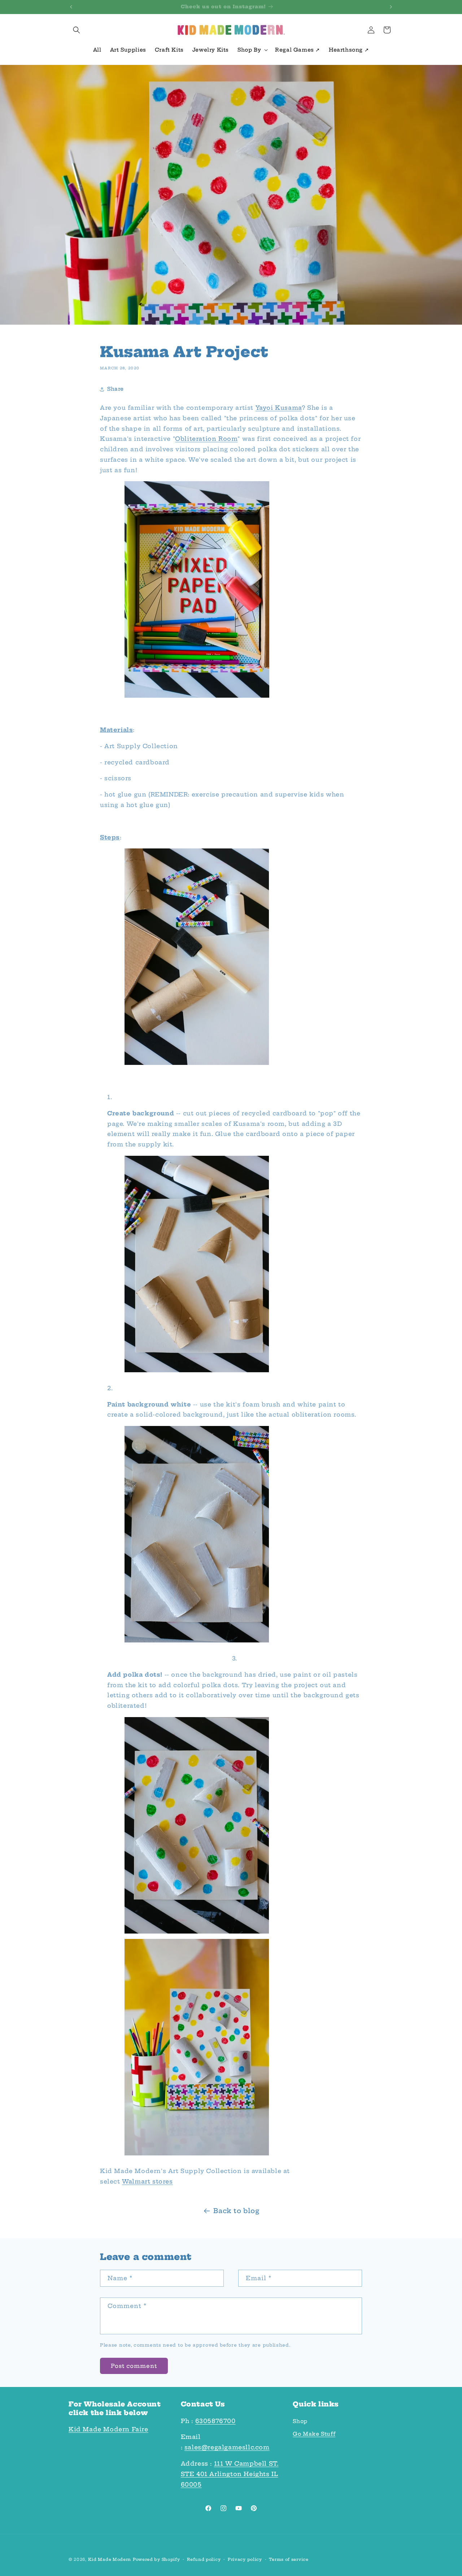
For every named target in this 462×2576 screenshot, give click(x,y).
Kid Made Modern (110, 2559)
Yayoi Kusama (279, 408)
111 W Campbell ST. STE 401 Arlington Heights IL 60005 (230, 2474)
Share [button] (115, 389)
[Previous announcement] (71, 7)
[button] (77, 30)
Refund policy (204, 2559)
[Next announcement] (391, 7)
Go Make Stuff (314, 2434)
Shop (300, 2421)
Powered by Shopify (156, 2559)
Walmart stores (147, 2182)
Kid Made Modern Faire (108, 2429)
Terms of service (289, 2559)
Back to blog (236, 2211)
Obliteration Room (206, 439)
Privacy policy (245, 2559)
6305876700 (215, 2421)
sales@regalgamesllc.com (227, 2447)
